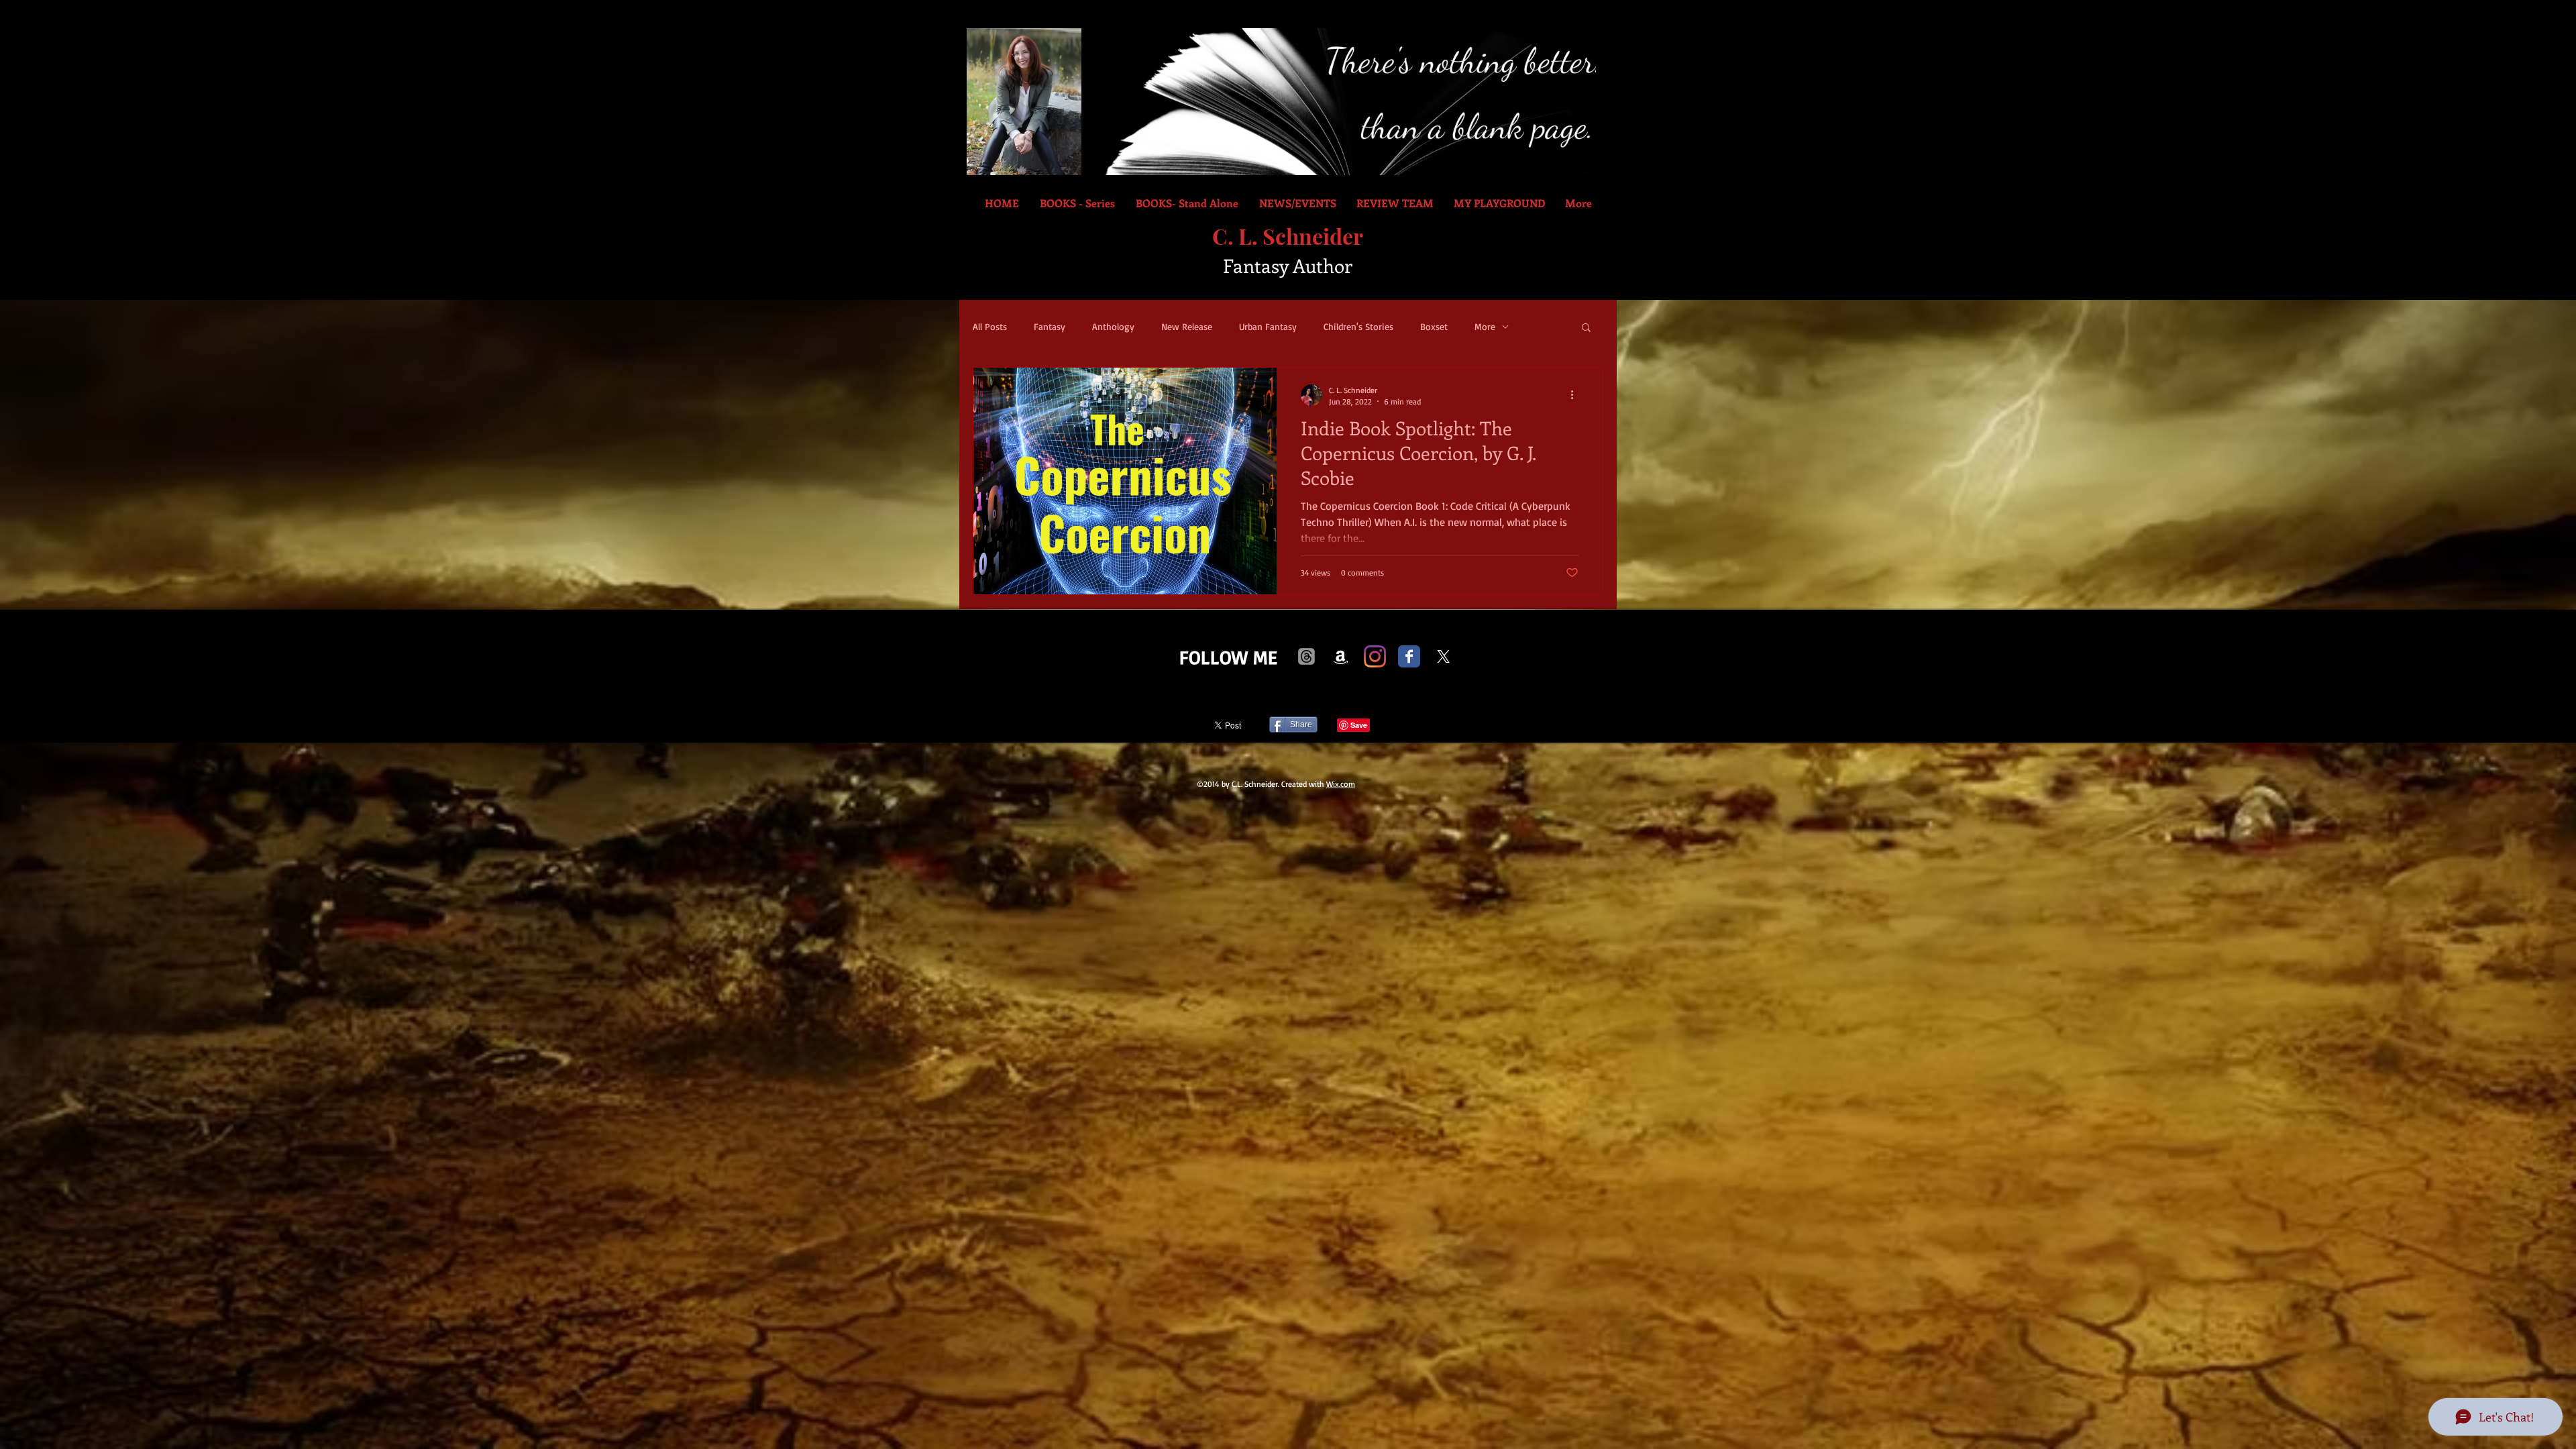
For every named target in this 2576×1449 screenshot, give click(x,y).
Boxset (1434, 326)
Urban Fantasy (1268, 326)
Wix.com (1341, 784)
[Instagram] (1375, 656)
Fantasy (1050, 326)
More (1485, 326)
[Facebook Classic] (1409, 656)
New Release (1187, 326)
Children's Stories (1358, 326)
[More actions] (1576, 395)
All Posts (990, 326)
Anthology (1113, 326)
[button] (1586, 328)
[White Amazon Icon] (1341, 656)
